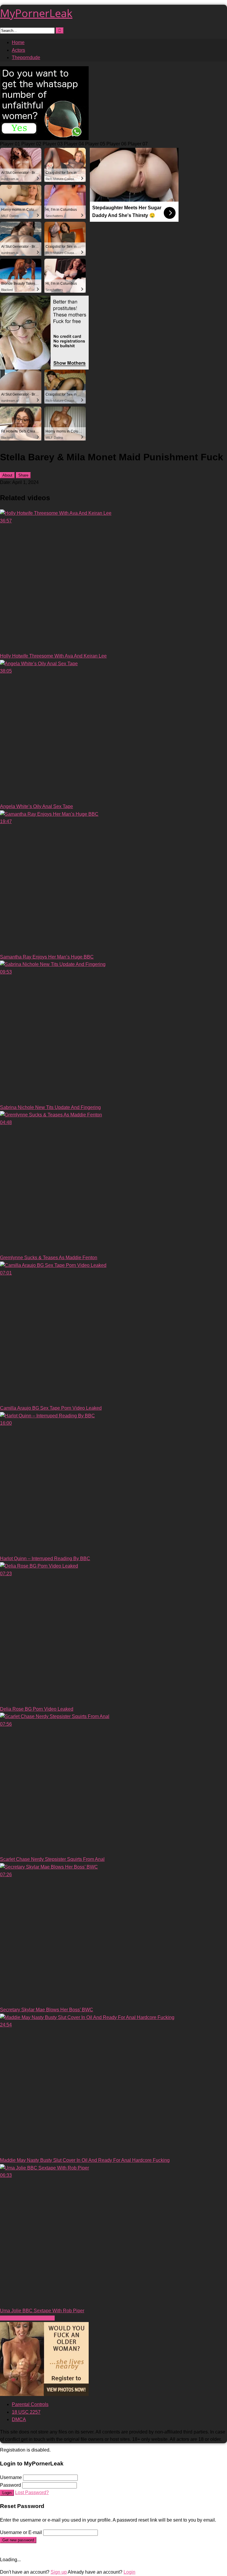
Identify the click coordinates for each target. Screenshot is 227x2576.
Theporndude (26, 58)
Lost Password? (32, 2492)
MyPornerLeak (36, 13)
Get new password (18, 2540)
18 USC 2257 (26, 2412)
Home (18, 42)
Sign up (59, 2572)
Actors (18, 50)
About (7, 475)
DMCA (19, 2419)
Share (23, 475)
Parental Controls (30, 2404)
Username (11, 2477)
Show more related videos (27, 2318)
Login (7, 2493)
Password (10, 2485)
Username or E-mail (21, 2532)
